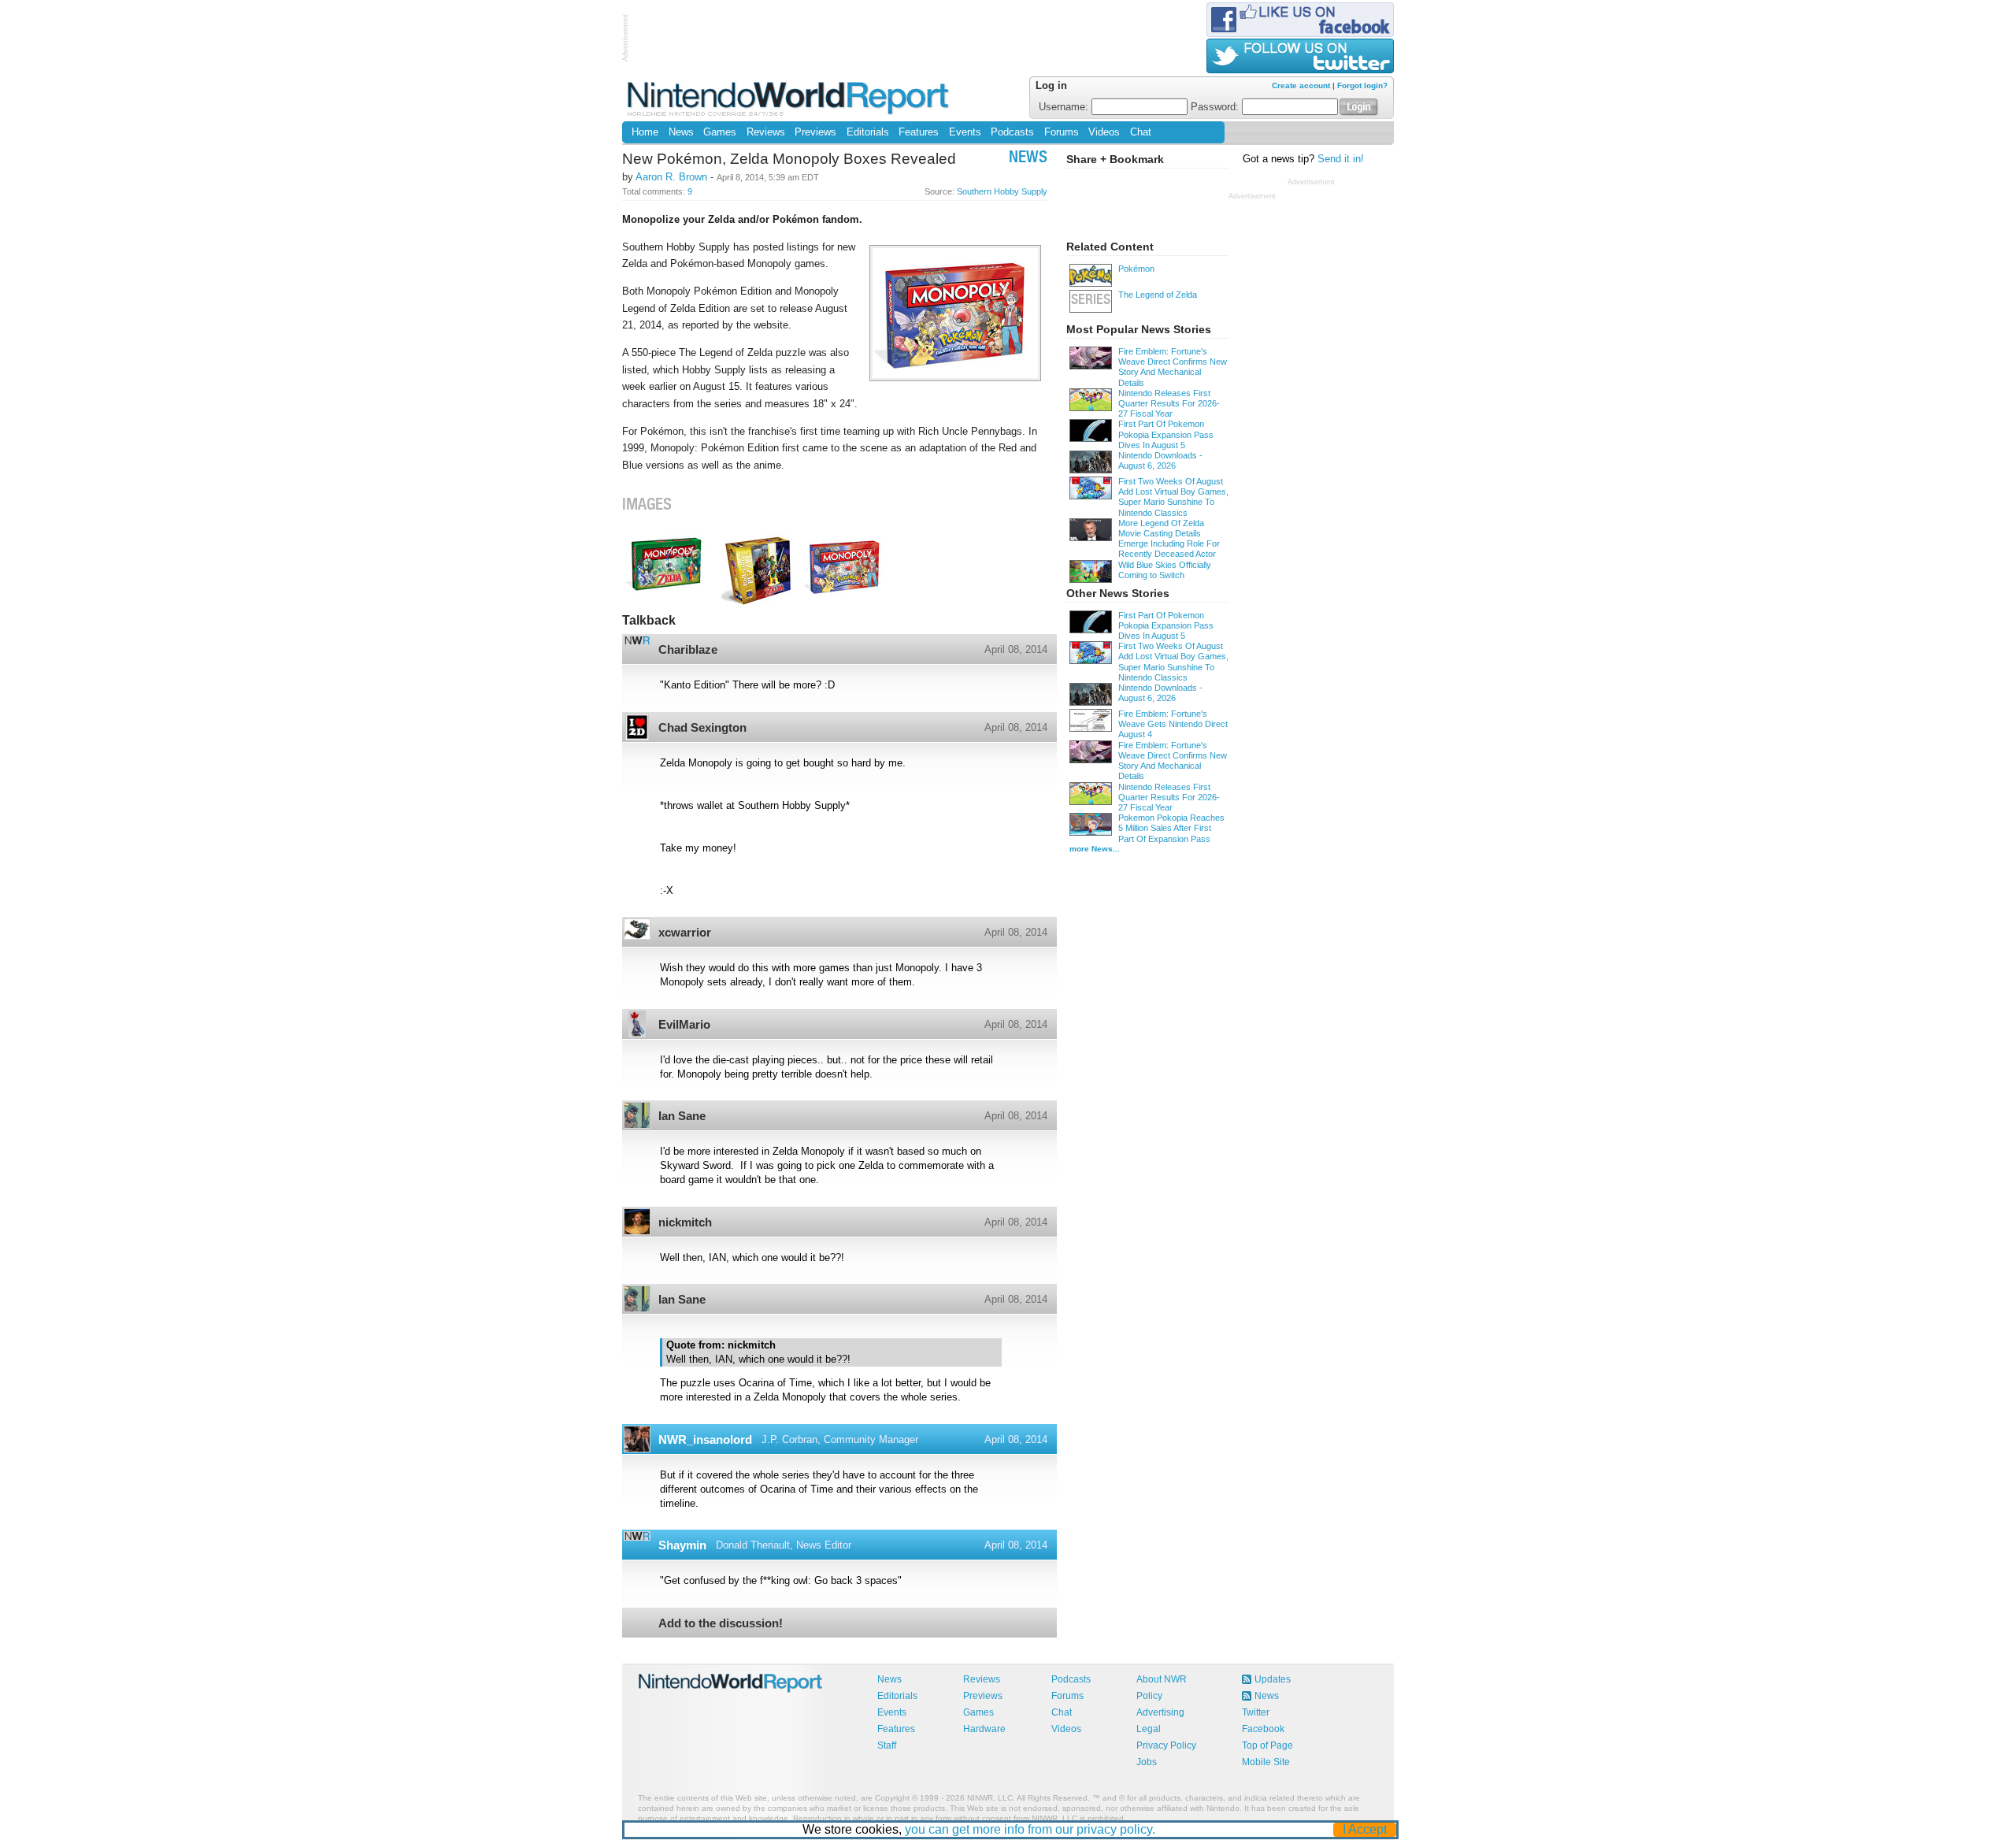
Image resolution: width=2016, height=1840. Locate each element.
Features (919, 132)
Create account (1301, 85)
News (681, 132)
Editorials (868, 132)
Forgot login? (1362, 85)
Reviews (766, 132)
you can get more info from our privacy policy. (1030, 1829)
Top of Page (1267, 1745)
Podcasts (1012, 132)
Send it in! (1341, 159)
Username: (1065, 107)
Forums (1062, 132)
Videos (1104, 132)
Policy (1149, 1696)
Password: (1216, 107)
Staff (887, 1745)
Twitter (1256, 1712)
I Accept (1365, 1829)
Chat (1141, 132)
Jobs (1147, 1762)
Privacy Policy (1166, 1745)
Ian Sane (682, 1116)
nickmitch (685, 1222)
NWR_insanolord (705, 1439)
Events (965, 132)
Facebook (1263, 1729)
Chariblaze (688, 649)
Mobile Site (1266, 1762)
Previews (815, 132)
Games (720, 132)
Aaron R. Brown (671, 177)
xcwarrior (685, 932)
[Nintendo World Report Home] (789, 98)
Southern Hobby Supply (1002, 191)
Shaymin (682, 1545)
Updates (1273, 1679)
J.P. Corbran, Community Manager (840, 1439)
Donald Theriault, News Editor (784, 1545)
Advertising (1160, 1712)
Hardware (984, 1729)
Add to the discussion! (721, 1623)
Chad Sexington (702, 727)
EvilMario (684, 1024)
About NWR (1162, 1679)
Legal (1149, 1729)
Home (645, 132)
